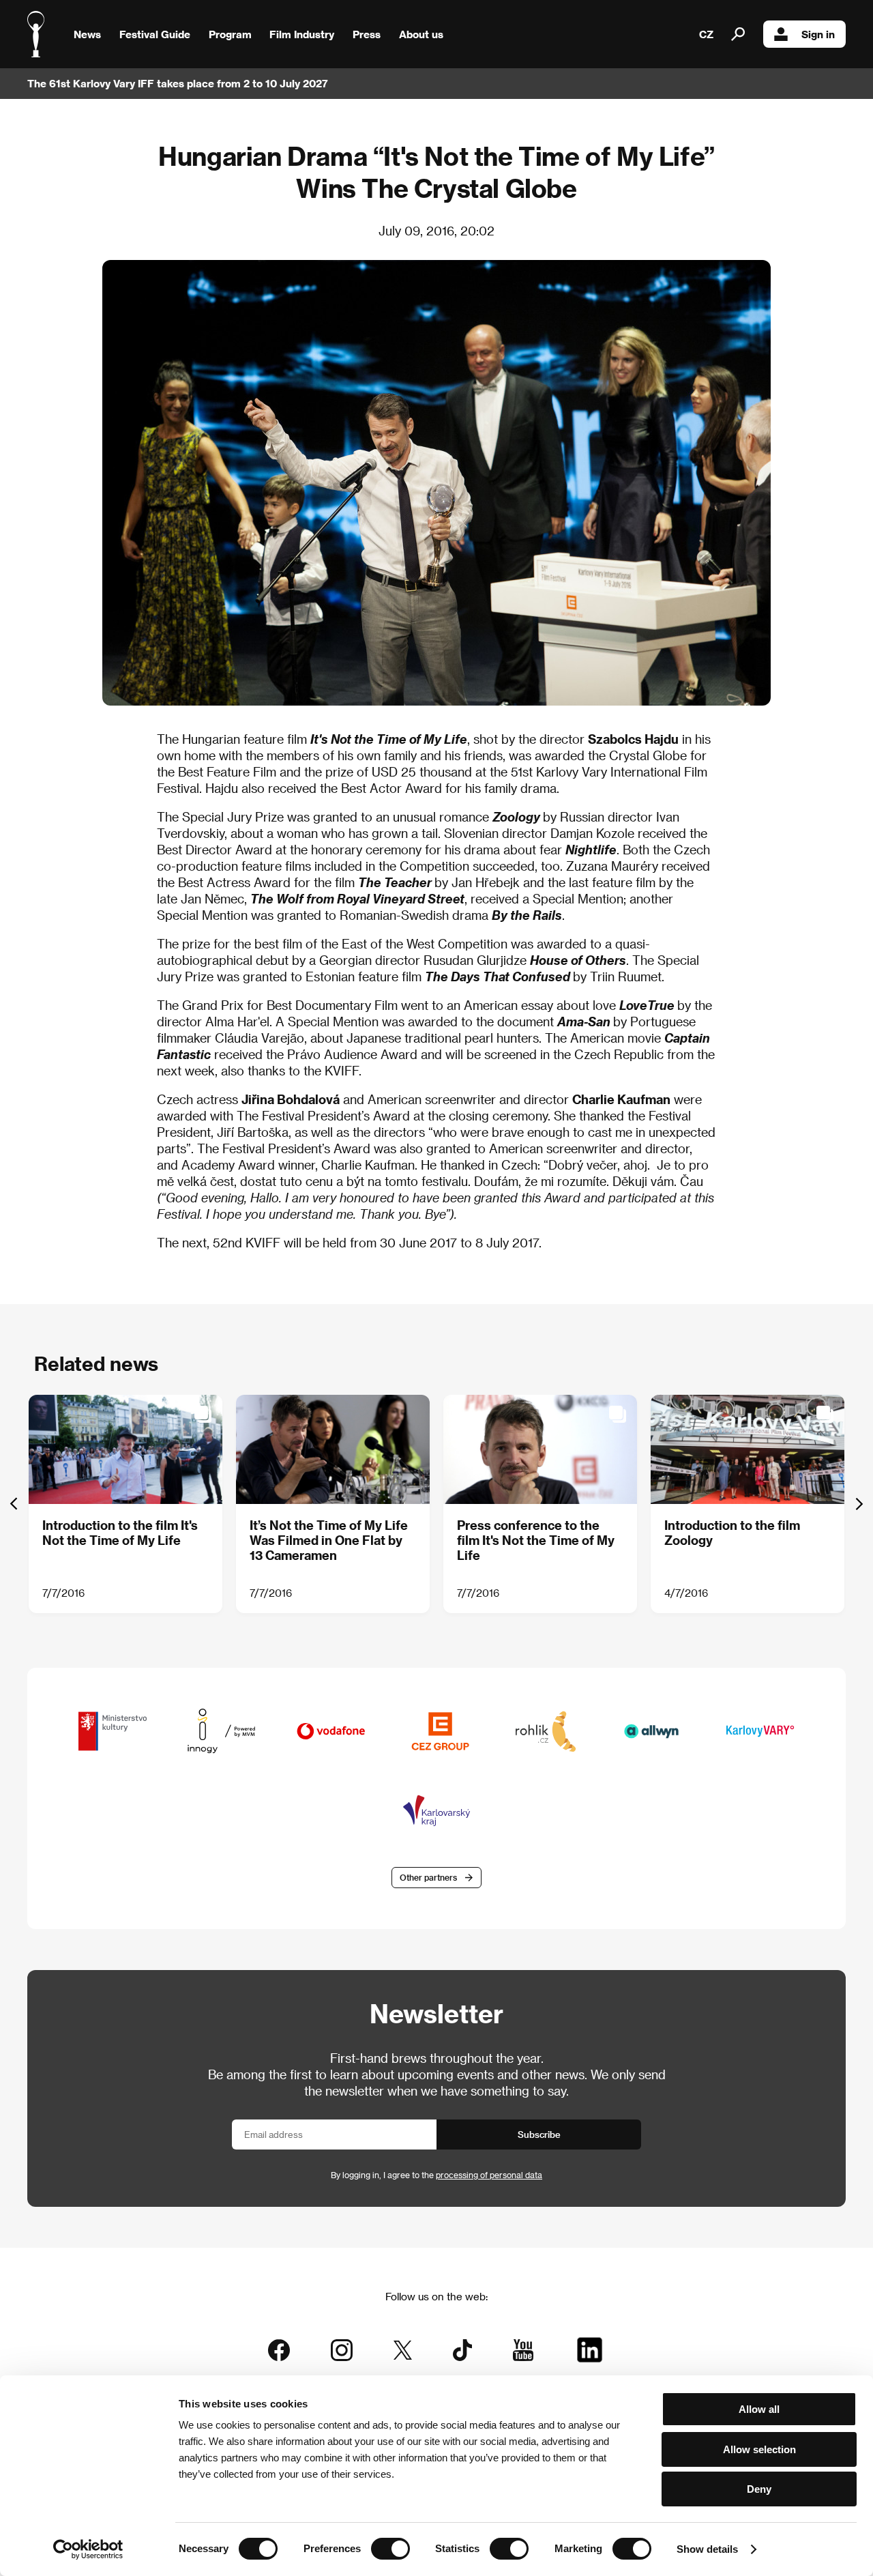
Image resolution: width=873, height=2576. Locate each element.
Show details (707, 2549)
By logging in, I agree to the (436, 2175)
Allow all (759, 2409)
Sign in (818, 34)
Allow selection (759, 2449)
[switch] (390, 2549)
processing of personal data (489, 2175)
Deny (759, 2489)
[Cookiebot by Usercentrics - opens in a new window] (88, 2549)
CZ (706, 34)
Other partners (428, 1877)
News (87, 34)
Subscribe (539, 2134)
